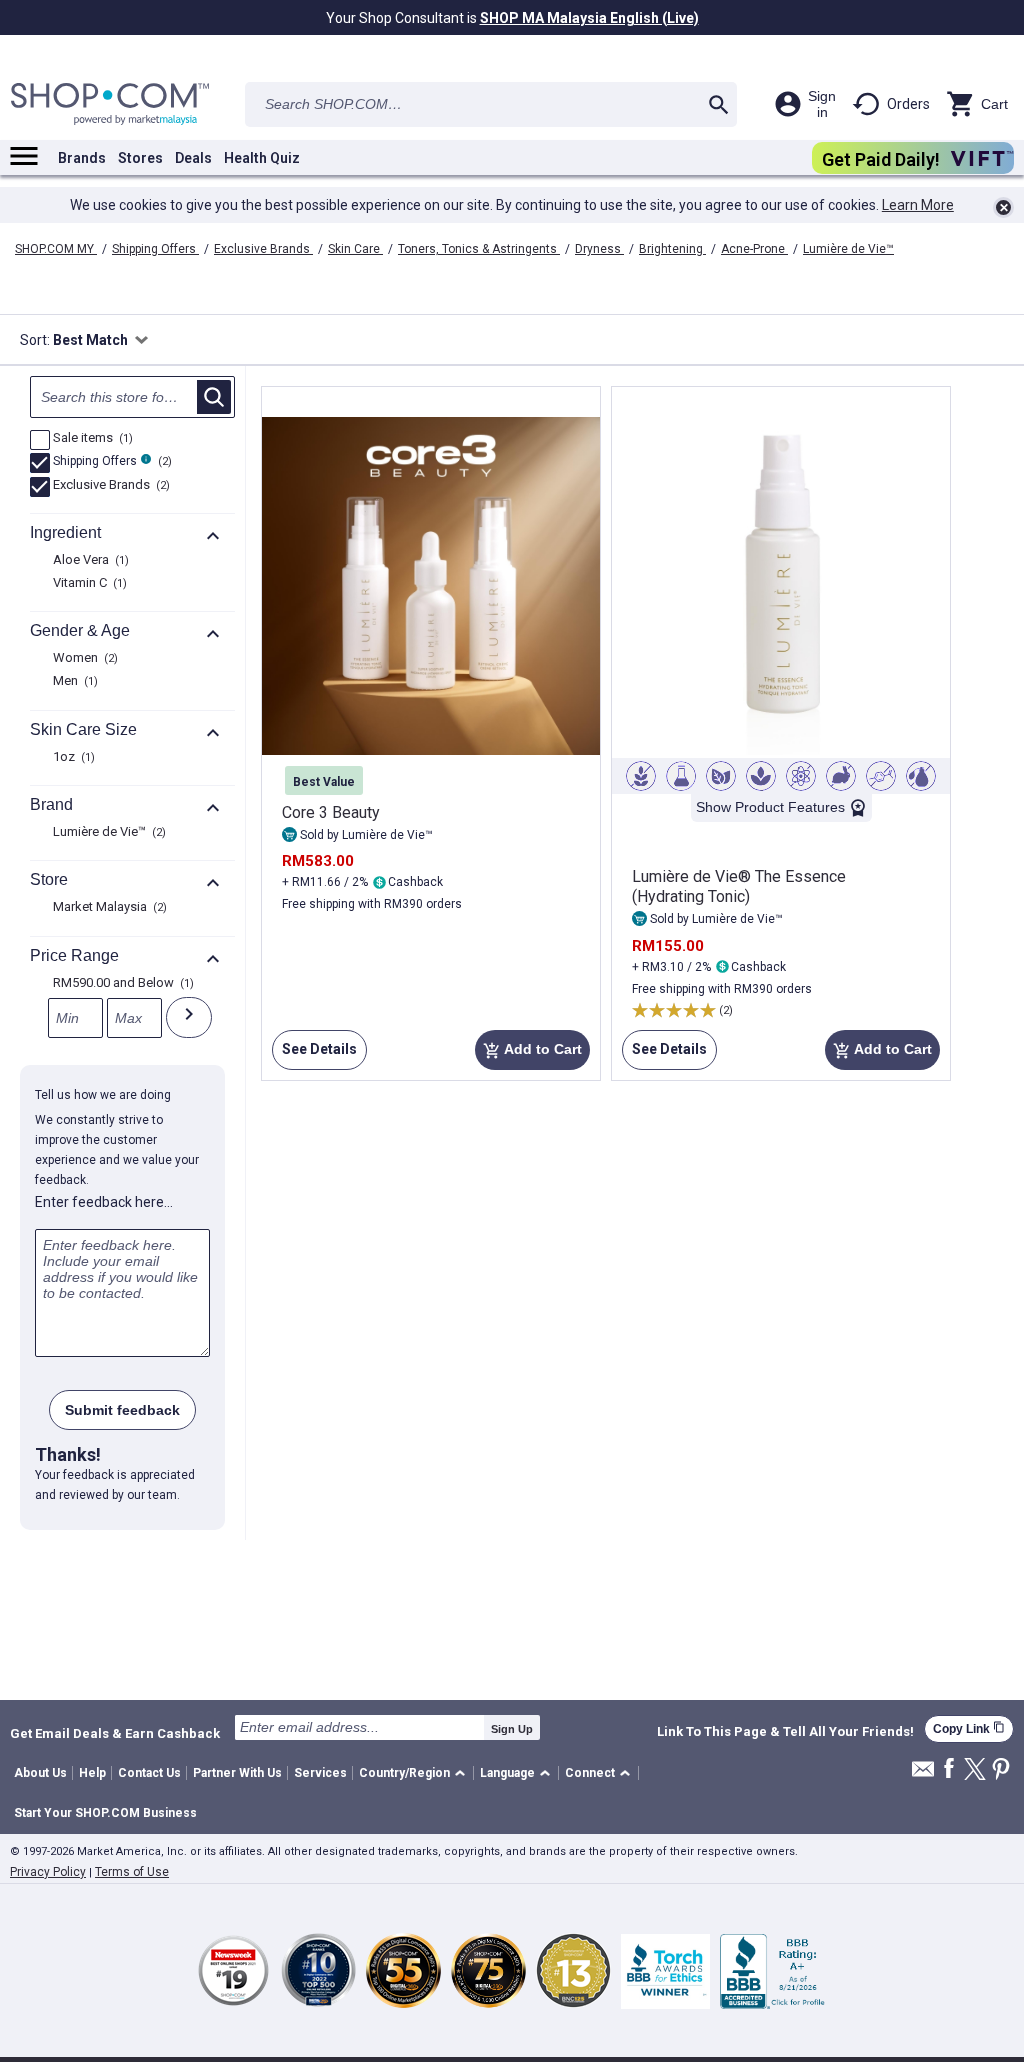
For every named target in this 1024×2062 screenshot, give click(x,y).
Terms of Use (132, 1872)
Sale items (90, 439)
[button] (415, 1773)
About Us (40, 1773)
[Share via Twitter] (975, 1770)
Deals (193, 158)
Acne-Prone (754, 249)
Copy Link (969, 1728)
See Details (314, 1055)
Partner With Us (237, 1773)
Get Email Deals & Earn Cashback (115, 1733)
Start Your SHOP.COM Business (105, 1813)
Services (320, 1773)
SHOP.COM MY (56, 249)
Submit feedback (122, 1410)
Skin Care (355, 249)
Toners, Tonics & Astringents (479, 249)
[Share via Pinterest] (1001, 1770)
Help (92, 1773)
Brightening (672, 249)
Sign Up (512, 1729)
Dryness (599, 249)
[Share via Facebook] (949, 1769)
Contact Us (149, 1773)
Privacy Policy (48, 1872)
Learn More (918, 205)
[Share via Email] (923, 1774)
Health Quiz (262, 158)
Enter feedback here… (104, 1202)
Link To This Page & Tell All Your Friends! (785, 1732)
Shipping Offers (155, 249)
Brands (82, 158)
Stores (140, 158)
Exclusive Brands (263, 249)
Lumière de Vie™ (848, 249)
